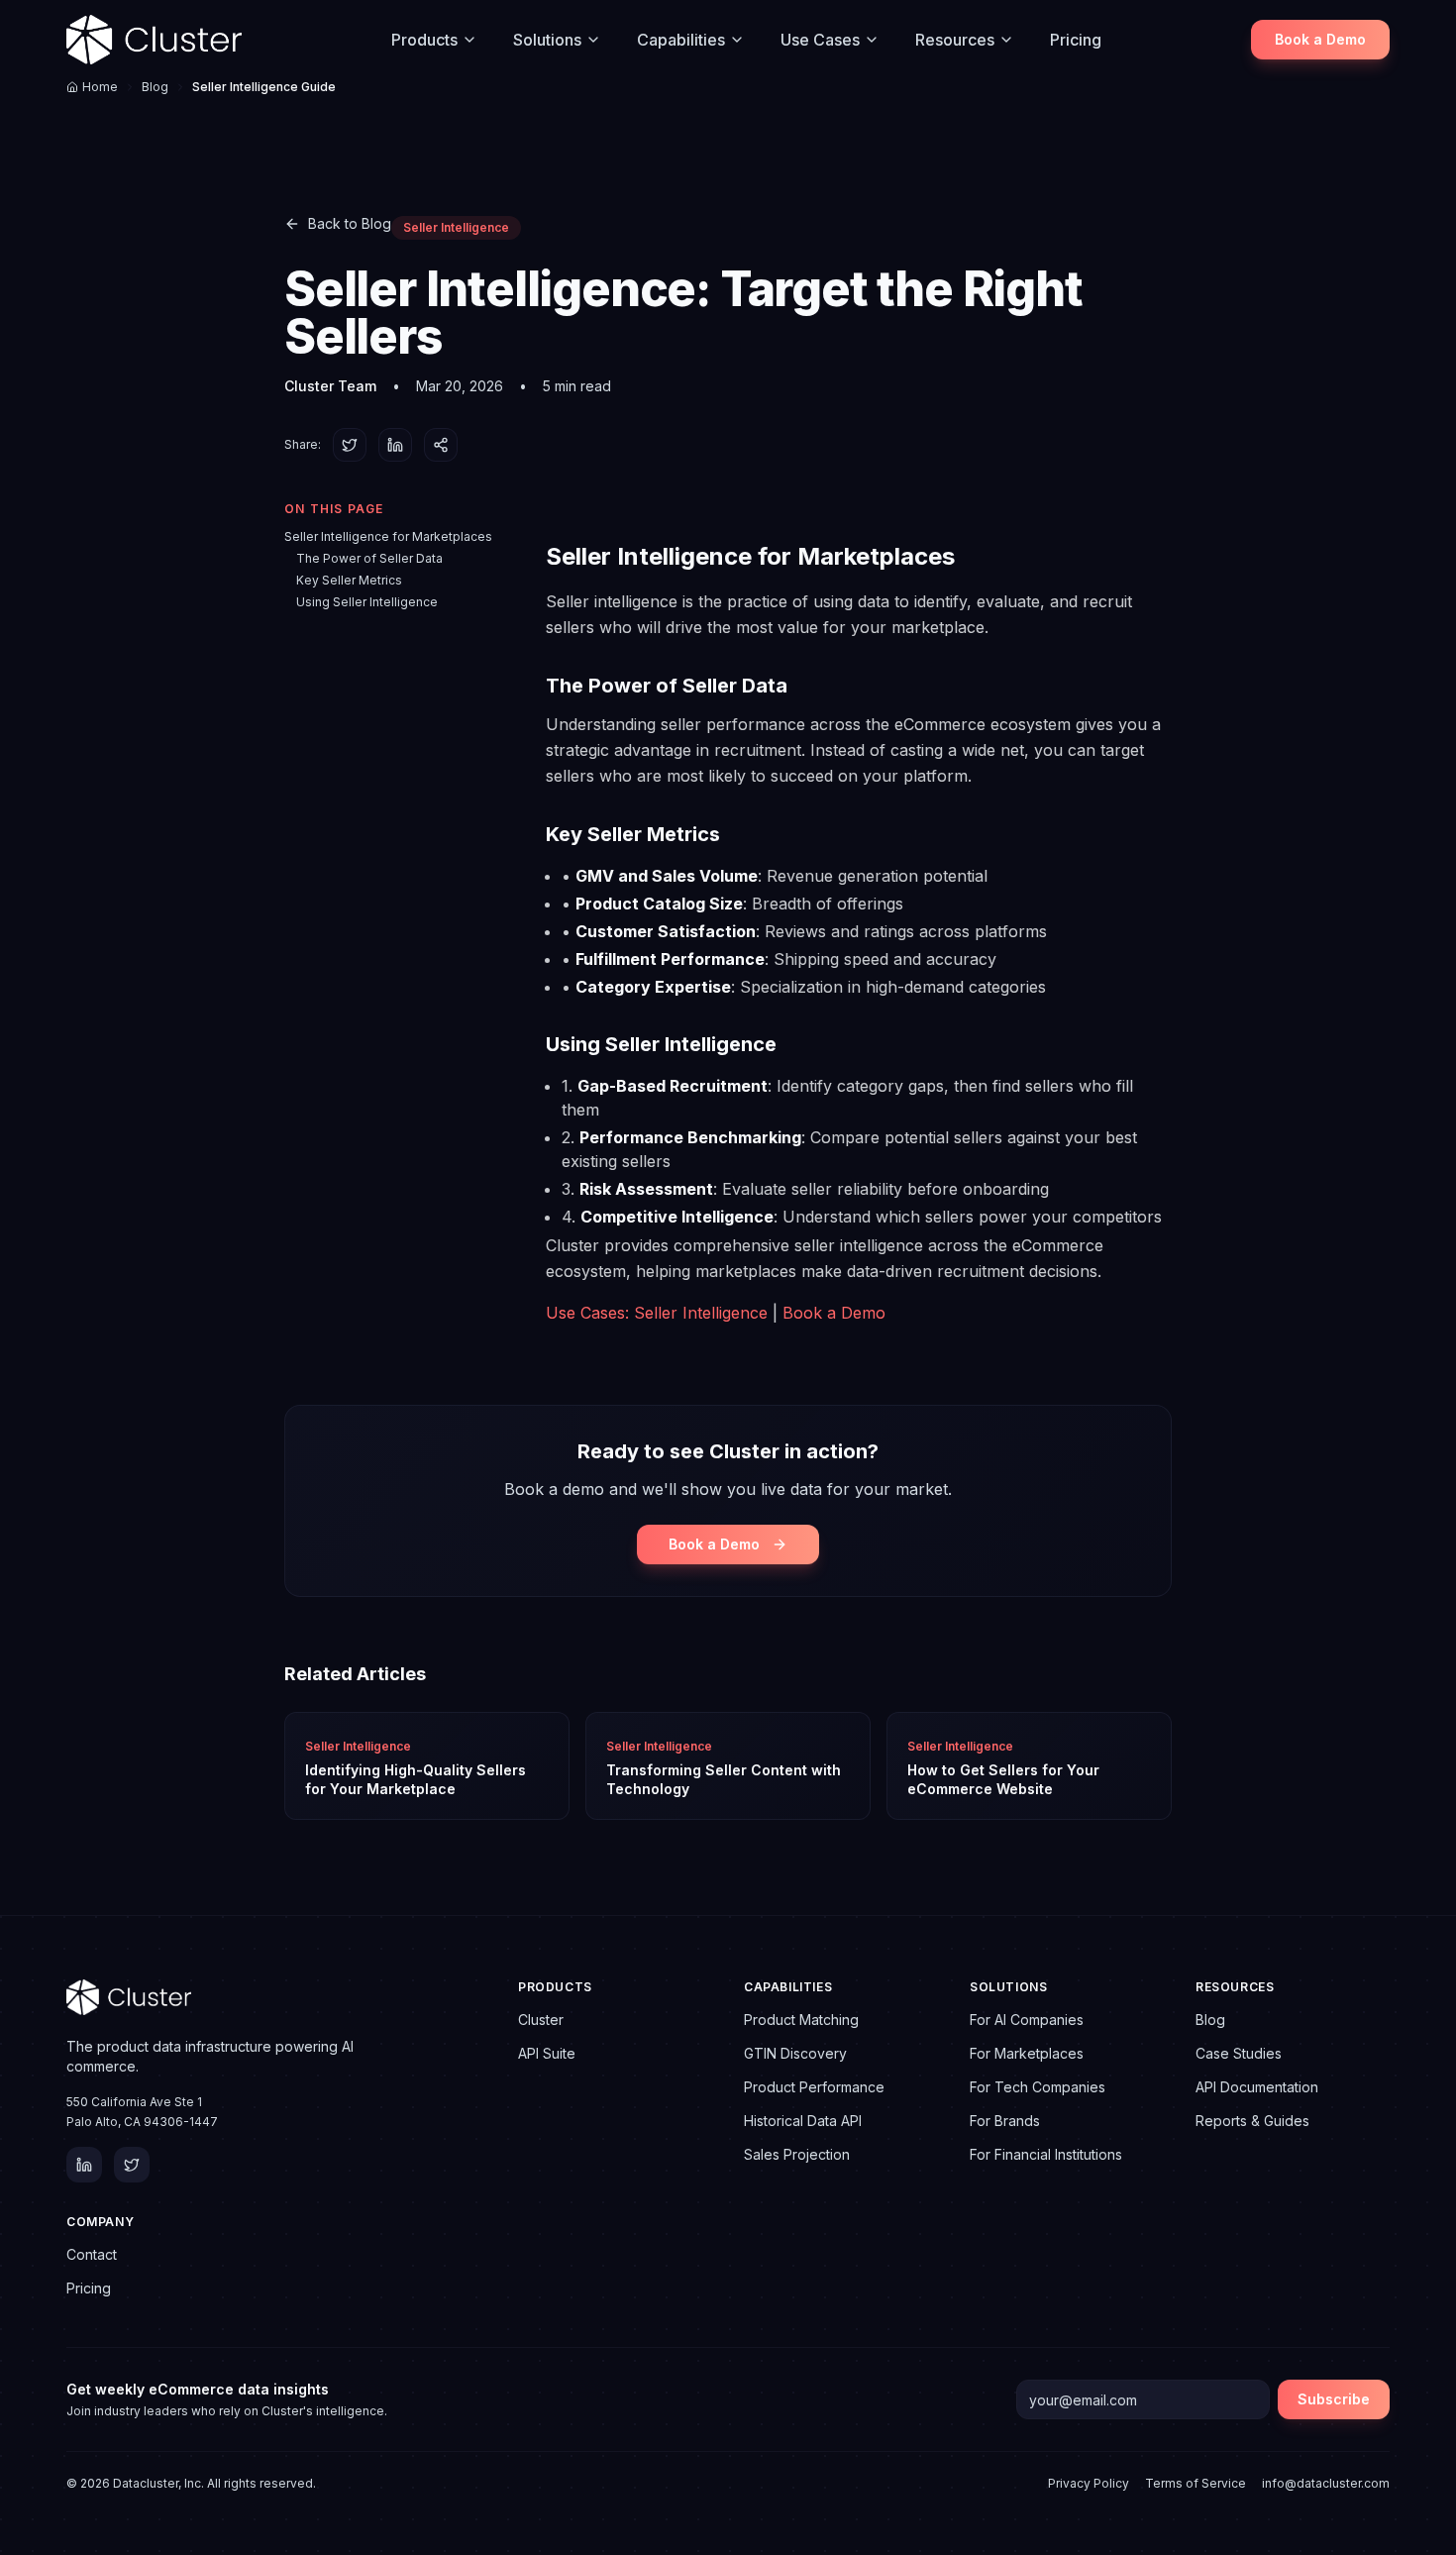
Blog (155, 87)
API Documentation (1257, 2087)
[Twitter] (132, 2165)
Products (424, 40)
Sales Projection (797, 2154)
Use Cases (820, 40)
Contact (92, 2254)
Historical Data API (803, 2121)
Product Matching (801, 2020)
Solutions (547, 40)
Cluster (541, 2020)
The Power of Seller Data (369, 558)
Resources (955, 40)
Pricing (1076, 40)
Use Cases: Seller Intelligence (657, 1313)
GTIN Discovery (795, 2053)
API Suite (547, 2053)
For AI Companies (1027, 2020)
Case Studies (1239, 2053)
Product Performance (814, 2087)
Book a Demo (1320, 39)
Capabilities (681, 40)
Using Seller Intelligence (367, 602)
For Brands (1005, 2121)
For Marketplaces (1027, 2053)
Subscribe (1334, 2399)
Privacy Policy (1089, 2483)
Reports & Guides (1252, 2121)
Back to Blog (350, 223)
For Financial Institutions (1046, 2154)
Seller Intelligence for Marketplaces (388, 536)
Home (100, 87)
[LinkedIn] (84, 2165)
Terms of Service (1196, 2483)
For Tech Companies (1038, 2087)
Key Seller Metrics (349, 580)
